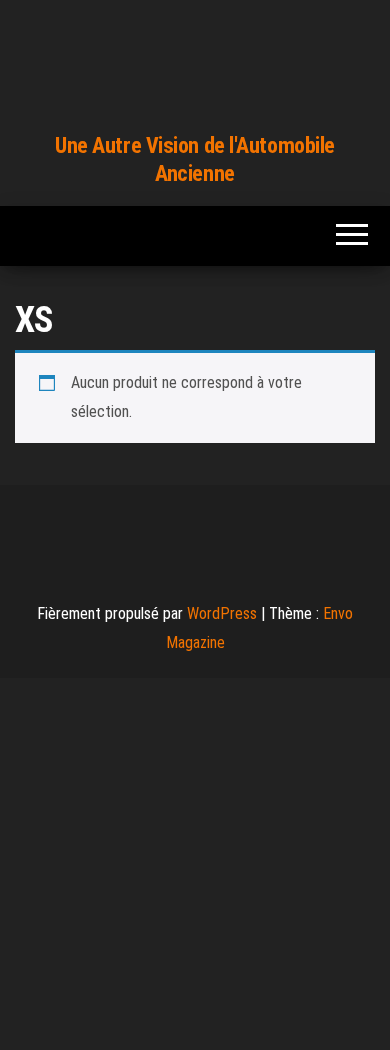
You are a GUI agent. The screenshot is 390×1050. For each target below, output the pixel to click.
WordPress (222, 613)
